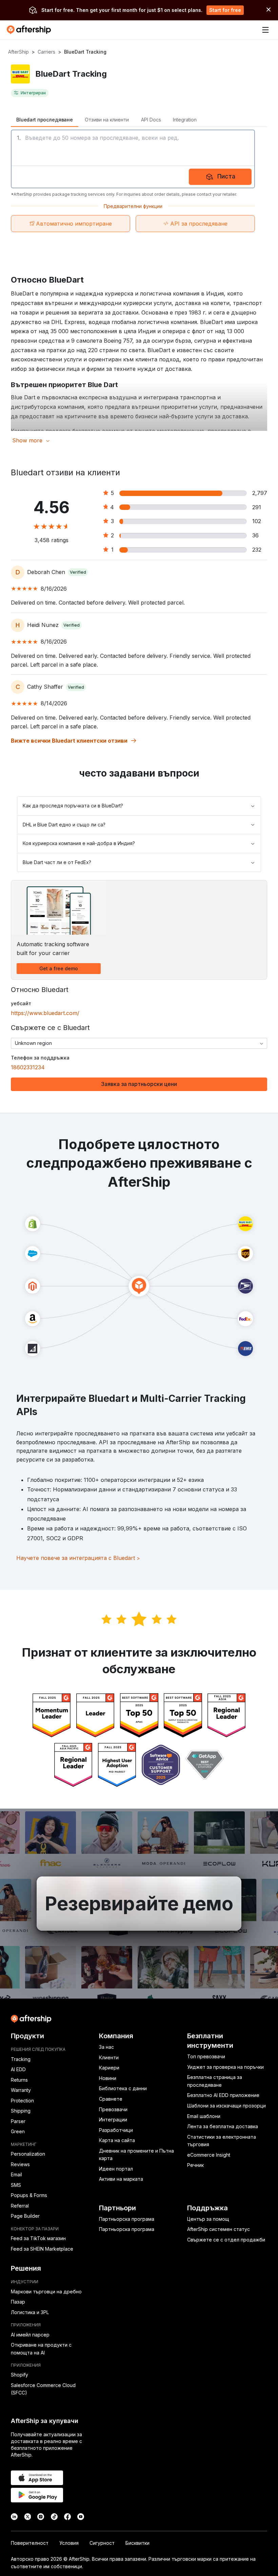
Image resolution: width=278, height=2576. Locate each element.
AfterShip (18, 52)
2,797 (260, 493)
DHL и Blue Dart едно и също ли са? (64, 825)
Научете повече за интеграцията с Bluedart (78, 1558)
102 (257, 521)
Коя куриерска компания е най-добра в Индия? (79, 843)
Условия (69, 2543)
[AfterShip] (31, 30)
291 (257, 507)
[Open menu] (265, 30)
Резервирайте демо (139, 1904)
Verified (78, 572)
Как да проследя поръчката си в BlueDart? (73, 806)
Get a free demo (59, 968)
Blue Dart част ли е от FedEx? (57, 862)
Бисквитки (137, 2543)
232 (257, 550)
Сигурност (102, 2543)
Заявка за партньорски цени (139, 1084)
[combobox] (139, 1043)
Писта (226, 176)
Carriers (46, 52)
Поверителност (30, 2543)
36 (255, 535)
